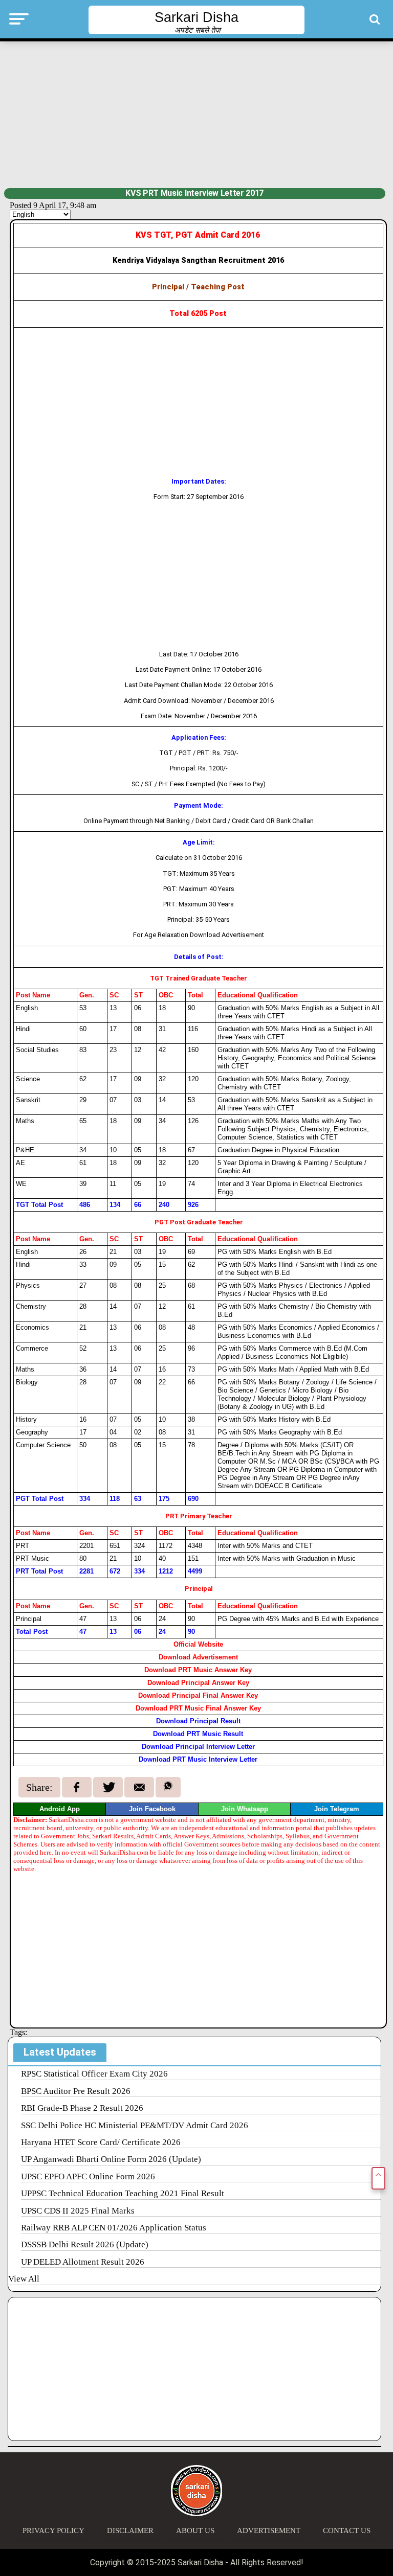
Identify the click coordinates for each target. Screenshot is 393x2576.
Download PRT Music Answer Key (198, 1670)
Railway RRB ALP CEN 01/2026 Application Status (114, 2228)
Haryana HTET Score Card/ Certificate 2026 (101, 2142)
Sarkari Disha (196, 17)
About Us (195, 2531)
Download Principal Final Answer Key (198, 1695)
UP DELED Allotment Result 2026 (83, 2262)
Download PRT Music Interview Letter (198, 1759)
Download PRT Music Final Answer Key (198, 1708)
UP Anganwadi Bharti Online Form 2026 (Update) (111, 2159)
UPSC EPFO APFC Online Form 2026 (88, 2176)
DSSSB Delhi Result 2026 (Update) (85, 2244)
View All (24, 2279)
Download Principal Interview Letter (198, 1747)
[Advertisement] (197, 113)
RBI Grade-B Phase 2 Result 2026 (82, 2108)
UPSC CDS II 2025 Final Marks (78, 2211)
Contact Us (347, 2531)
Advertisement (269, 2531)
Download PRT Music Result (198, 1734)
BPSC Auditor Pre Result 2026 (76, 2091)
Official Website (198, 1644)
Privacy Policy (53, 2531)
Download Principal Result (198, 1721)
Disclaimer (130, 2531)
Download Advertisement (198, 1657)
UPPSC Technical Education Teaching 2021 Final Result (123, 2193)
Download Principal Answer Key (198, 1683)
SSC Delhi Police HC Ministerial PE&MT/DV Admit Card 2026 (135, 2125)
